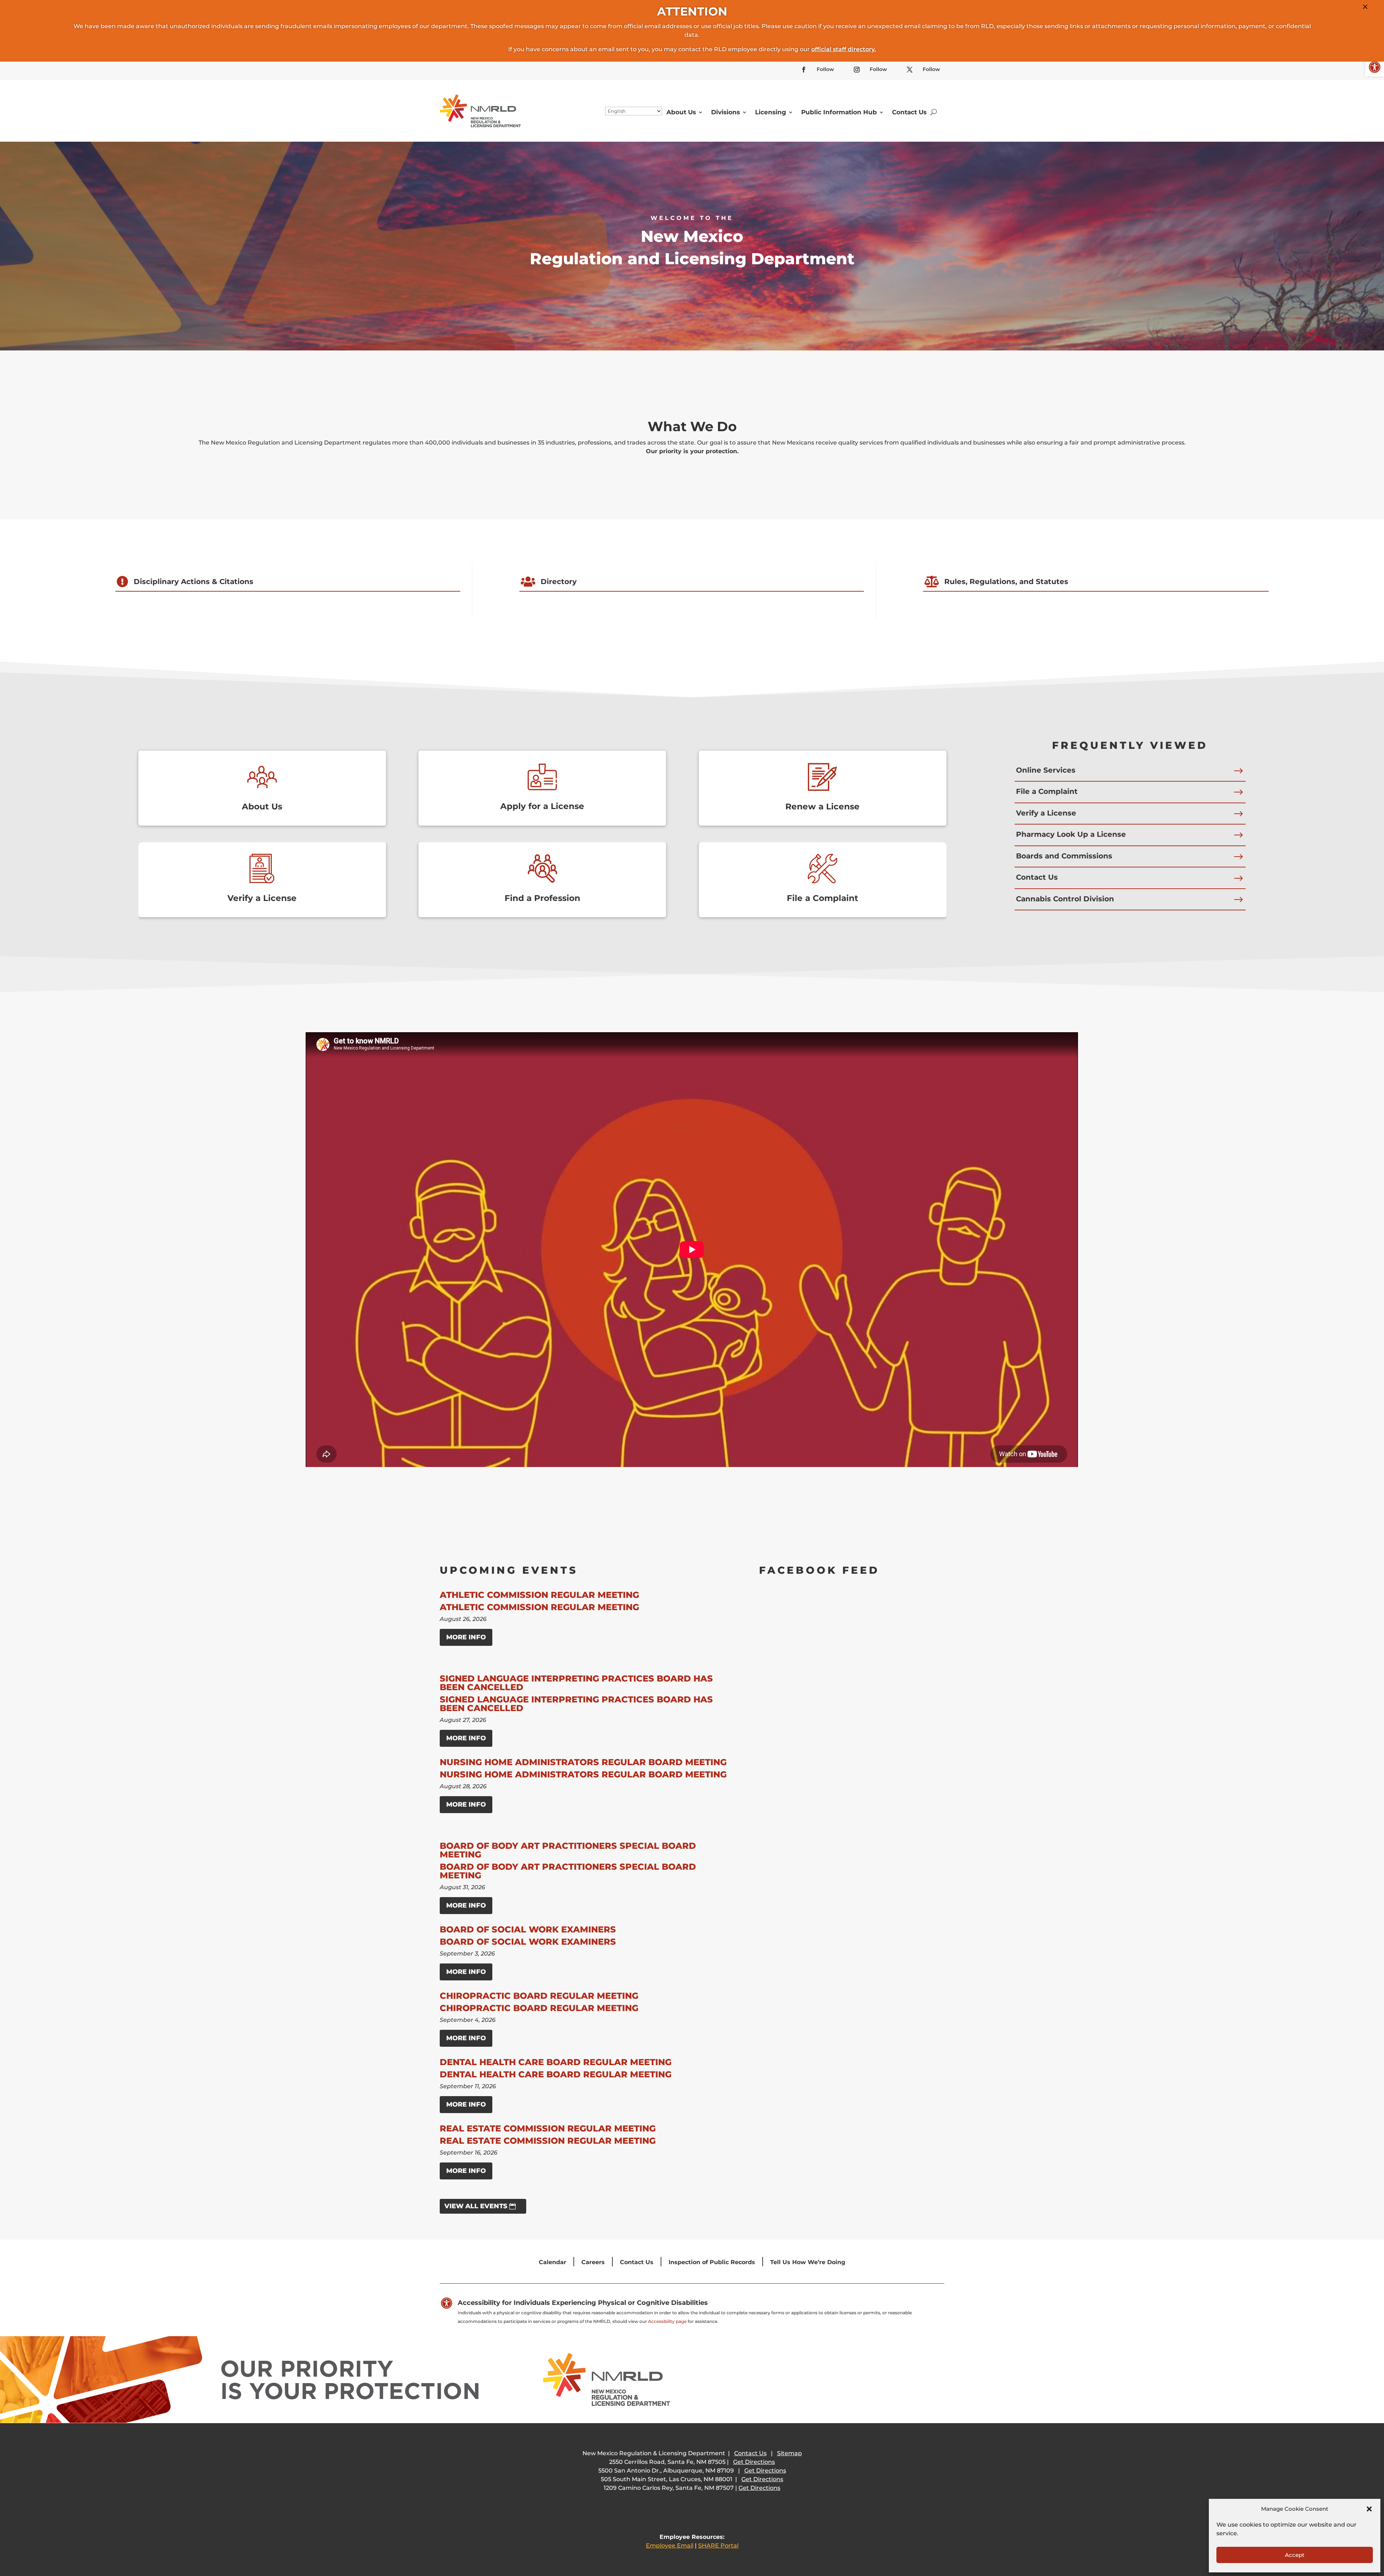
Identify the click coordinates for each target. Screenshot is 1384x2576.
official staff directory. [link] (844, 49)
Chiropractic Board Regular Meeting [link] (539, 1996)
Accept (1295, 2555)
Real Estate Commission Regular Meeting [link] (548, 2128)
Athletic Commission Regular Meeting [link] (539, 1595)
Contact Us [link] (909, 112)
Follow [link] (825, 69)
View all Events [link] (476, 2206)
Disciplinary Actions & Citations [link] (194, 582)
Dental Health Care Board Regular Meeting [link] (556, 2062)
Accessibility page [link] (667, 2321)
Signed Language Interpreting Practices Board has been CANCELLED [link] (576, 1683)
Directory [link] (559, 582)
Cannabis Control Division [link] (1065, 899)
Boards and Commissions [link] (1064, 856)
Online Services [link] (1046, 770)
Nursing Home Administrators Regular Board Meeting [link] (583, 1762)
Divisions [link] (726, 112)
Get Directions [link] (754, 2462)
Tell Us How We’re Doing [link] (808, 2262)
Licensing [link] (771, 112)
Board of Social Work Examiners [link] (528, 1929)
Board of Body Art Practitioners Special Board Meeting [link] (568, 1850)
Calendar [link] (553, 2262)
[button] (1369, 2509)
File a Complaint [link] (822, 898)
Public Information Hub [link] (839, 112)
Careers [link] (593, 2262)
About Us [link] (681, 112)
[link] (1375, 67)
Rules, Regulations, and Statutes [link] (1006, 582)
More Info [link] (466, 1637)
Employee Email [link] (670, 2546)
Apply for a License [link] (542, 806)
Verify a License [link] (262, 898)
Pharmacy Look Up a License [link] (1071, 834)
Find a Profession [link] (542, 898)
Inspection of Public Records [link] (712, 2262)
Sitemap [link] (789, 2453)
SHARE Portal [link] (718, 2546)
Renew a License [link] (822, 807)
